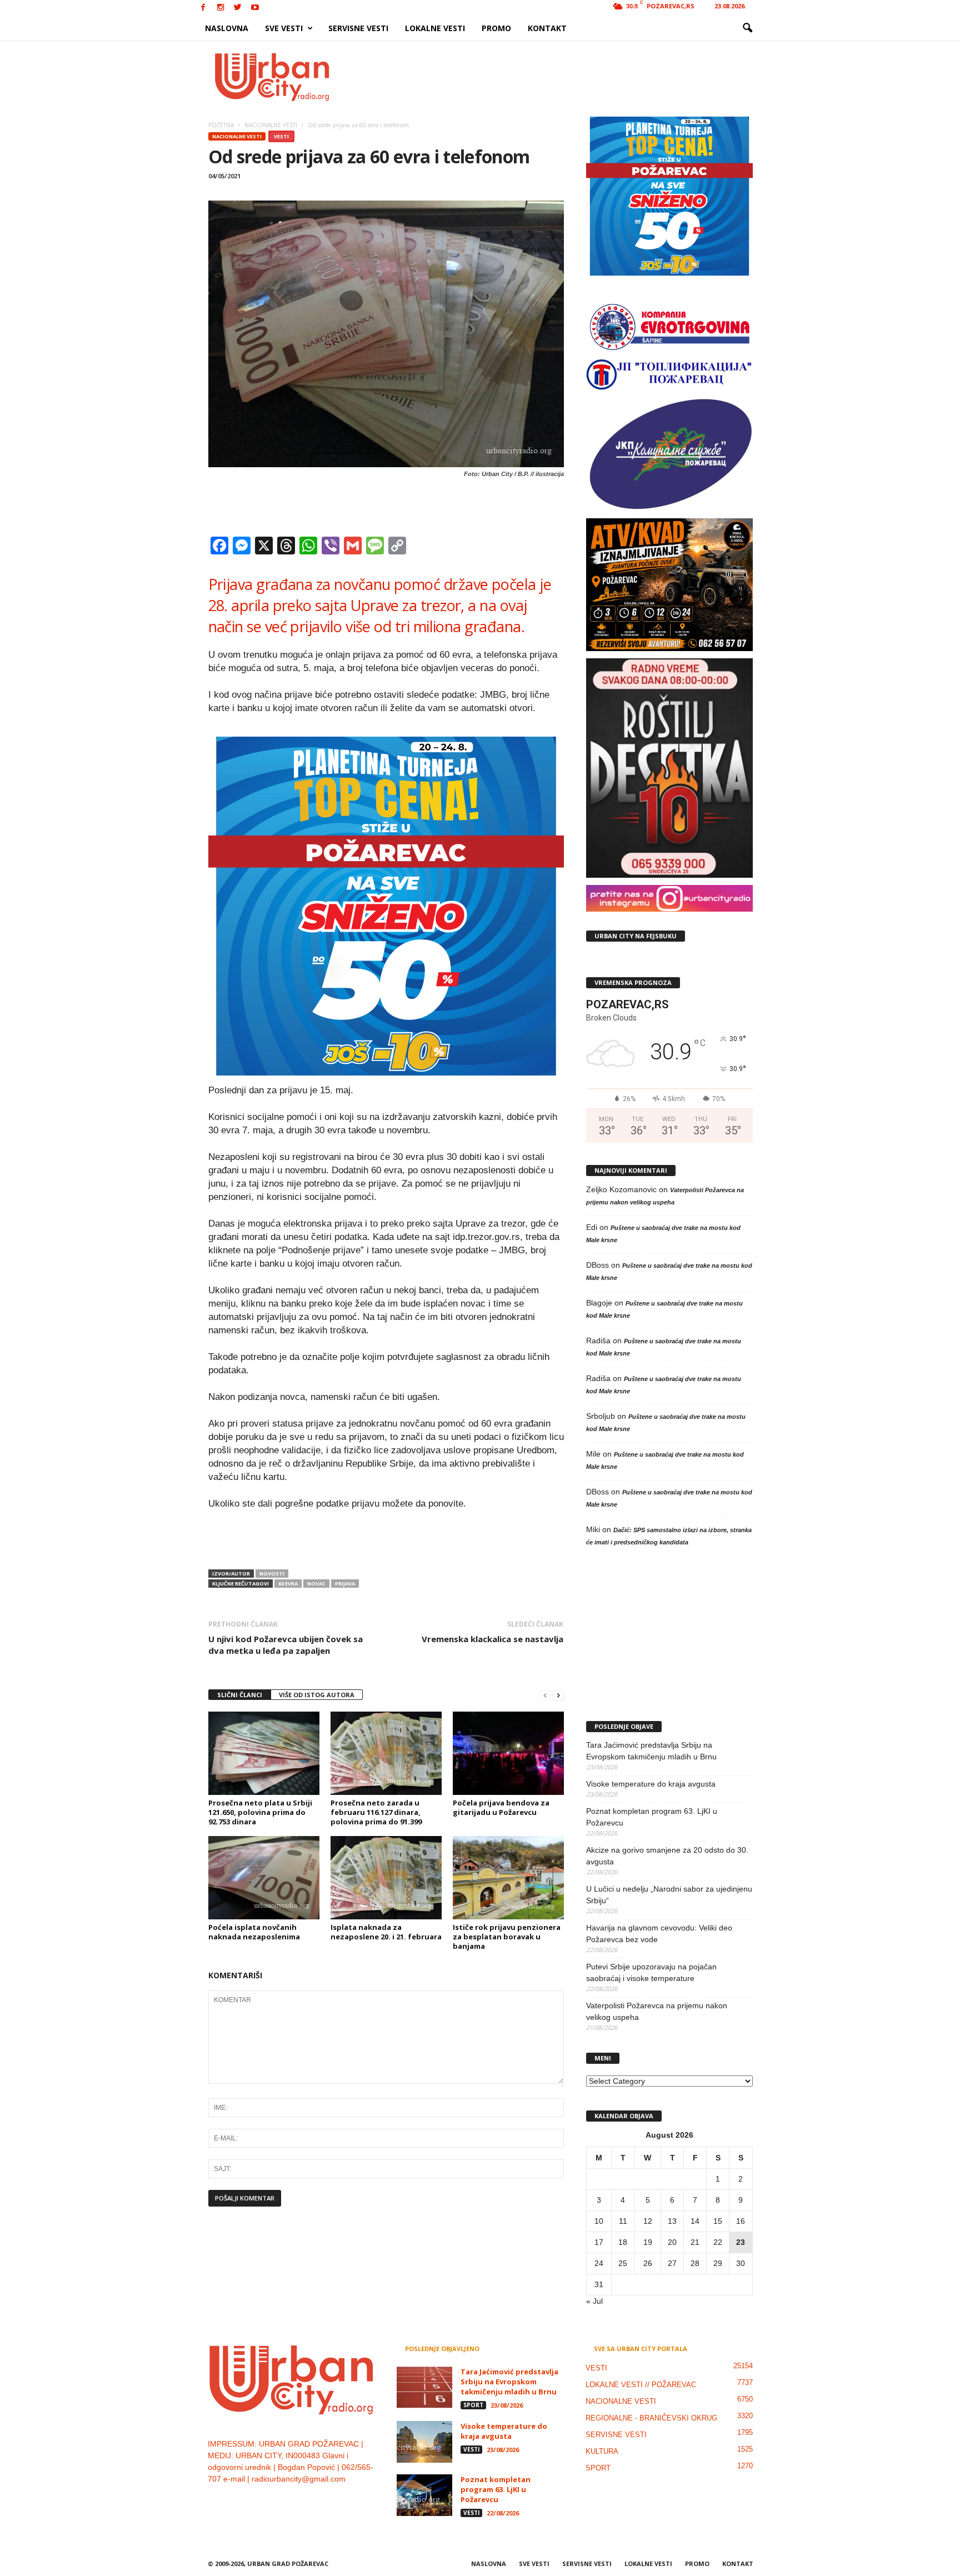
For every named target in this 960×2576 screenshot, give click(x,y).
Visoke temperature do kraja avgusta (651, 1784)
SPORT (473, 2405)
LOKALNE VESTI (435, 28)
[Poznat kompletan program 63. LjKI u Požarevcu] (424, 2495)
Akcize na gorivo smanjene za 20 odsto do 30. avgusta (667, 1856)
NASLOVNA (227, 28)
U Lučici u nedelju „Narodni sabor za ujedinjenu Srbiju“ (669, 1895)
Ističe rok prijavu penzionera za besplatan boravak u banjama (507, 1937)
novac (316, 1584)
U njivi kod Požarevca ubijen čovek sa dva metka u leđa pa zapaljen (286, 1645)
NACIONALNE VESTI (237, 136)
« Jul (594, 2301)
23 (741, 2242)
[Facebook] (203, 8)
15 (718, 2221)
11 (623, 2221)
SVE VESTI (284, 28)
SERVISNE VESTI (358, 28)
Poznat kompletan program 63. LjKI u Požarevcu (652, 1817)
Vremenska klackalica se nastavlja (492, 1639)
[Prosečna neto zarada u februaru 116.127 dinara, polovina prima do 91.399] (386, 1753)
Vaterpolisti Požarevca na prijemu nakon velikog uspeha (657, 2011)
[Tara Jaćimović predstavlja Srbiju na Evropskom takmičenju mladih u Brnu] (424, 2387)
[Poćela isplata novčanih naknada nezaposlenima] (264, 1878)
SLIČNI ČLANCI (240, 1695)
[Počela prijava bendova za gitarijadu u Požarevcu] (508, 1753)
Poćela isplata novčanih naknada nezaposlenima (254, 1932)
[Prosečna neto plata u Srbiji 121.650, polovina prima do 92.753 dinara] (264, 1753)
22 (718, 2242)
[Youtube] (255, 8)
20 (672, 2242)
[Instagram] (221, 8)
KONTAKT (547, 28)
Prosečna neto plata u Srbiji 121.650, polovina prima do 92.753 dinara (260, 1812)
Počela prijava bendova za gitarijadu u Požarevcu (501, 1807)
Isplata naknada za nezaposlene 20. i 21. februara (386, 1932)
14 (695, 2221)
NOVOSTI (272, 1574)
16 (741, 2221)
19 (648, 2242)
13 (672, 2221)
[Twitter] (238, 8)
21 (695, 2242)
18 (623, 2242)
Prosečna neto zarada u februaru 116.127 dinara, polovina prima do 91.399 (376, 1812)
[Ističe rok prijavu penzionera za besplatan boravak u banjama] (508, 1878)
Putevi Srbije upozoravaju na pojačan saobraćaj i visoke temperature (651, 1972)
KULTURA (602, 2451)
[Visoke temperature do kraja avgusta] (424, 2442)
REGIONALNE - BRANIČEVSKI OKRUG (651, 2418)
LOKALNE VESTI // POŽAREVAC (641, 2385)
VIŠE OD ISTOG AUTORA (317, 1695)
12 (648, 2221)
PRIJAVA (345, 1584)
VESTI (281, 136)
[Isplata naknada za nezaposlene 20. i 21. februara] (386, 1878)
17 (599, 2242)
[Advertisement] (562, 77)
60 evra (288, 1584)
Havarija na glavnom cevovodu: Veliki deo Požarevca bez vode (659, 1934)
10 (599, 2221)
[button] (747, 28)
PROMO (496, 28)
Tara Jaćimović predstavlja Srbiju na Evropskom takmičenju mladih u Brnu (651, 1751)
